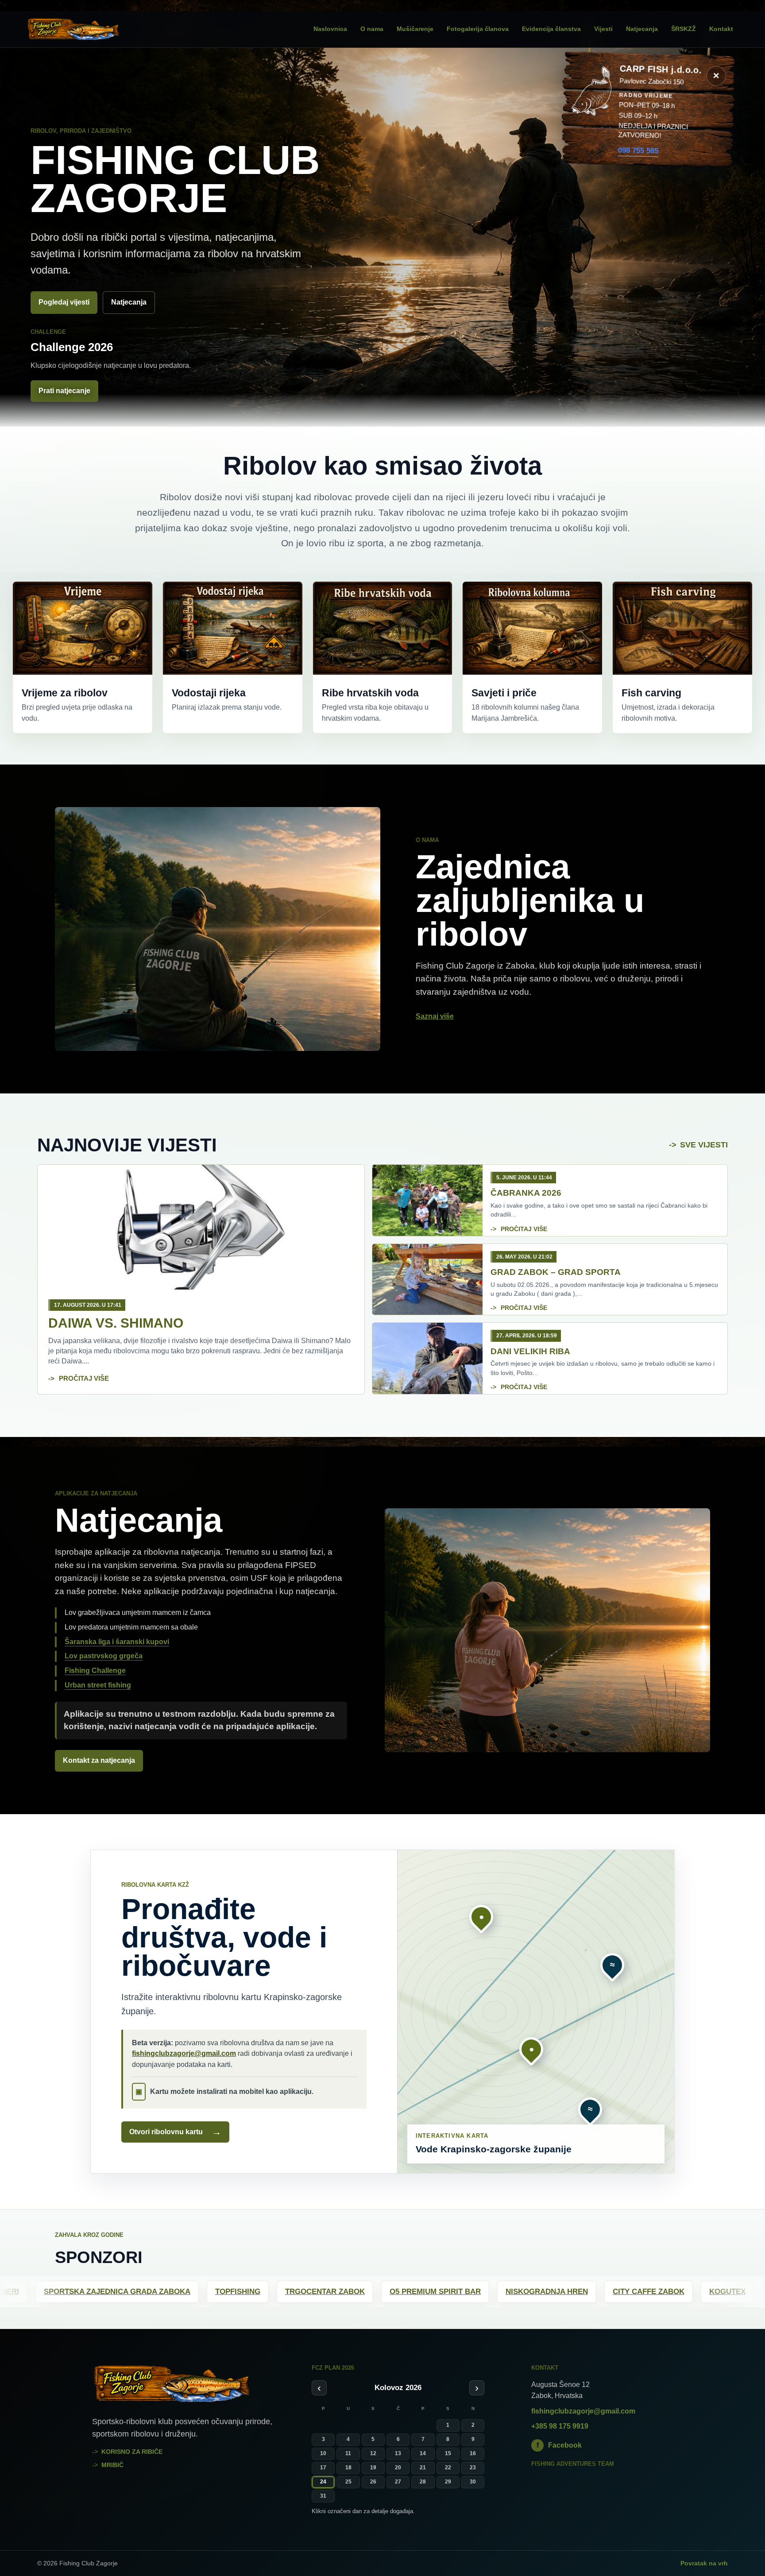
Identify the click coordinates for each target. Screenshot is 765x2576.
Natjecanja (642, 29)
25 (348, 2482)
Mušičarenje (415, 29)
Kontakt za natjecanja (99, 1760)
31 (323, 2496)
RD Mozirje (707, 2292)
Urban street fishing (98, 1685)
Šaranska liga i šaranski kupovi (117, 1642)
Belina (223, 2292)
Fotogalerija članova (478, 29)
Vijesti (603, 29)
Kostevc (575, 2292)
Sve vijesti (704, 1145)
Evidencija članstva (551, 29)
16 (473, 2453)
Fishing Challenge (95, 1670)
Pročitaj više (84, 1378)
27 (398, 2482)
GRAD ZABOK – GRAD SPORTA (556, 1272)
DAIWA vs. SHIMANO (116, 1323)
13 (398, 2453)
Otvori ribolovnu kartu (175, 2132)
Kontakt (721, 29)
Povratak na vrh (704, 2563)
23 (473, 2468)
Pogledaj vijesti (64, 302)
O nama (372, 29)
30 (473, 2482)
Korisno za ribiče (132, 2452)
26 (373, 2482)
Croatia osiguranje (408, 2292)
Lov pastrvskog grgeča (104, 1656)
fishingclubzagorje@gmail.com (184, 2053)
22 (448, 2468)
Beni (270, 2292)
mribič (112, 2465)
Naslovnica (330, 29)
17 (323, 2468)
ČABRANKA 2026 (526, 1193)
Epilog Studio (504, 2292)
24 (323, 2482)
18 (348, 2468)
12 (373, 2453)
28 (423, 2482)
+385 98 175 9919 (560, 2426)
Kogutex (76, 2292)
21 (423, 2468)
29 (448, 2482)
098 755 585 (638, 150)
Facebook (559, 2445)
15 (448, 2453)
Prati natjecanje (64, 391)
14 (423, 2453)
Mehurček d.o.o (152, 2292)
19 (373, 2468)
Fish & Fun (638, 2292)
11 (348, 2453)
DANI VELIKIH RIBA (530, 1351)
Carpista (323, 2292)
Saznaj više (435, 1016)
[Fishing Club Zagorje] (86, 29)
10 (323, 2453)
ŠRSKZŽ (684, 29)
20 (398, 2468)
